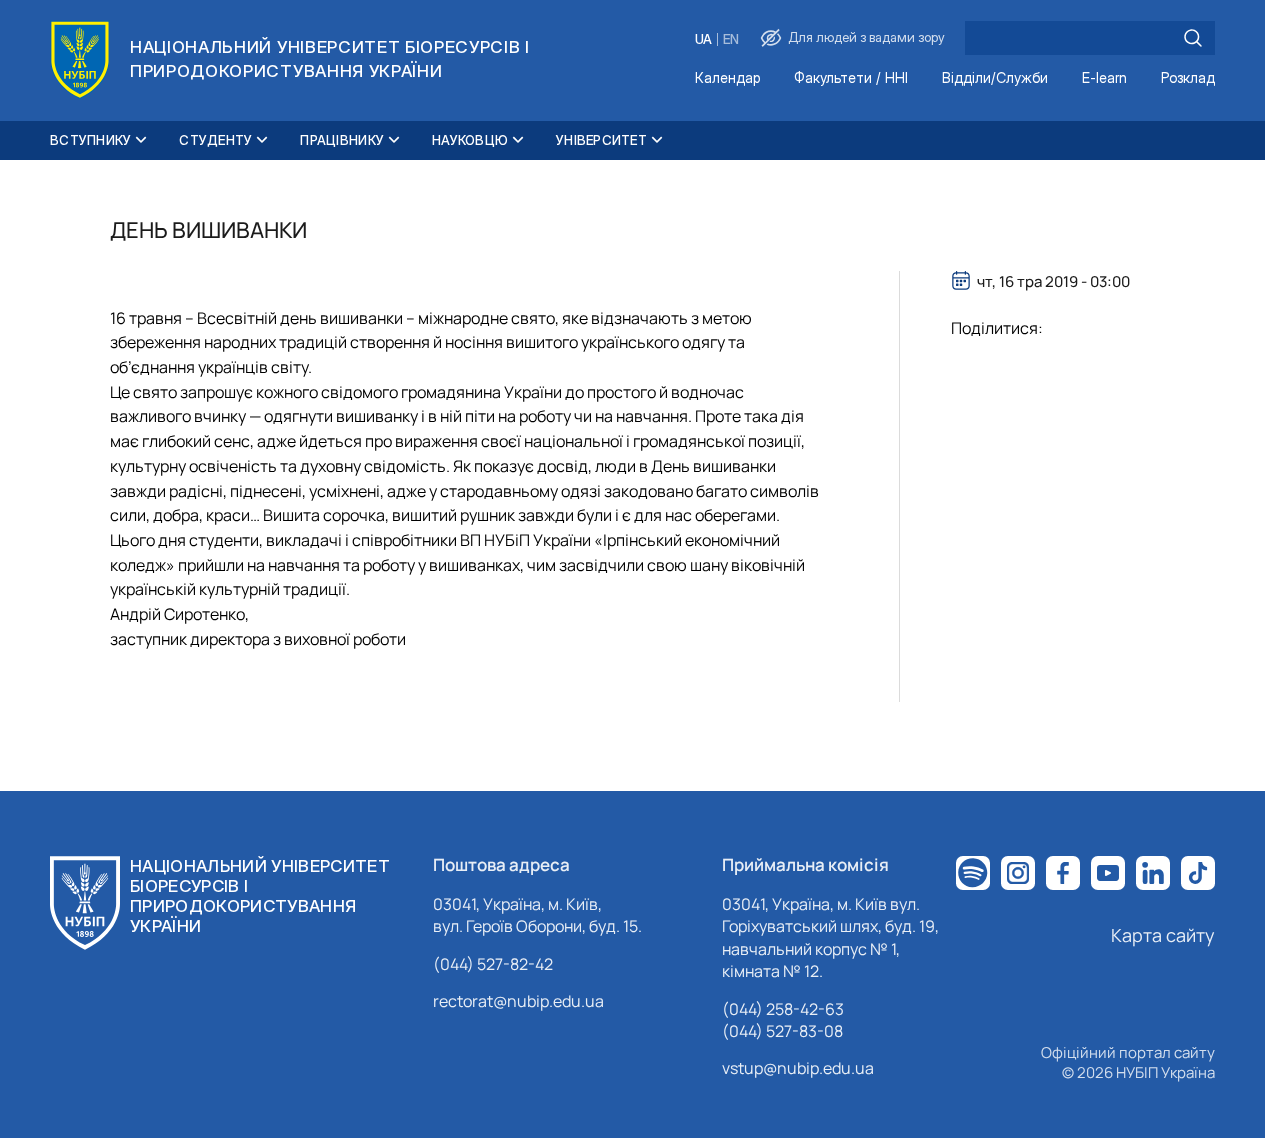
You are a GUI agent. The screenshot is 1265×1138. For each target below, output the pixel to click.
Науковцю (470, 140)
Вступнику (90, 140)
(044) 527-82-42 (493, 964)
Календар (727, 78)
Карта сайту (1163, 935)
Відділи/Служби (995, 78)
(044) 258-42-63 (783, 1009)
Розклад (1188, 78)
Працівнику (342, 140)
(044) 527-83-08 (782, 1031)
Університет (601, 140)
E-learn (1104, 78)
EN (731, 39)
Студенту (215, 140)
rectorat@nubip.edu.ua (518, 1001)
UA (703, 39)
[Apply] (1193, 38)
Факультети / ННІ (851, 78)
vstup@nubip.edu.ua (798, 1068)
